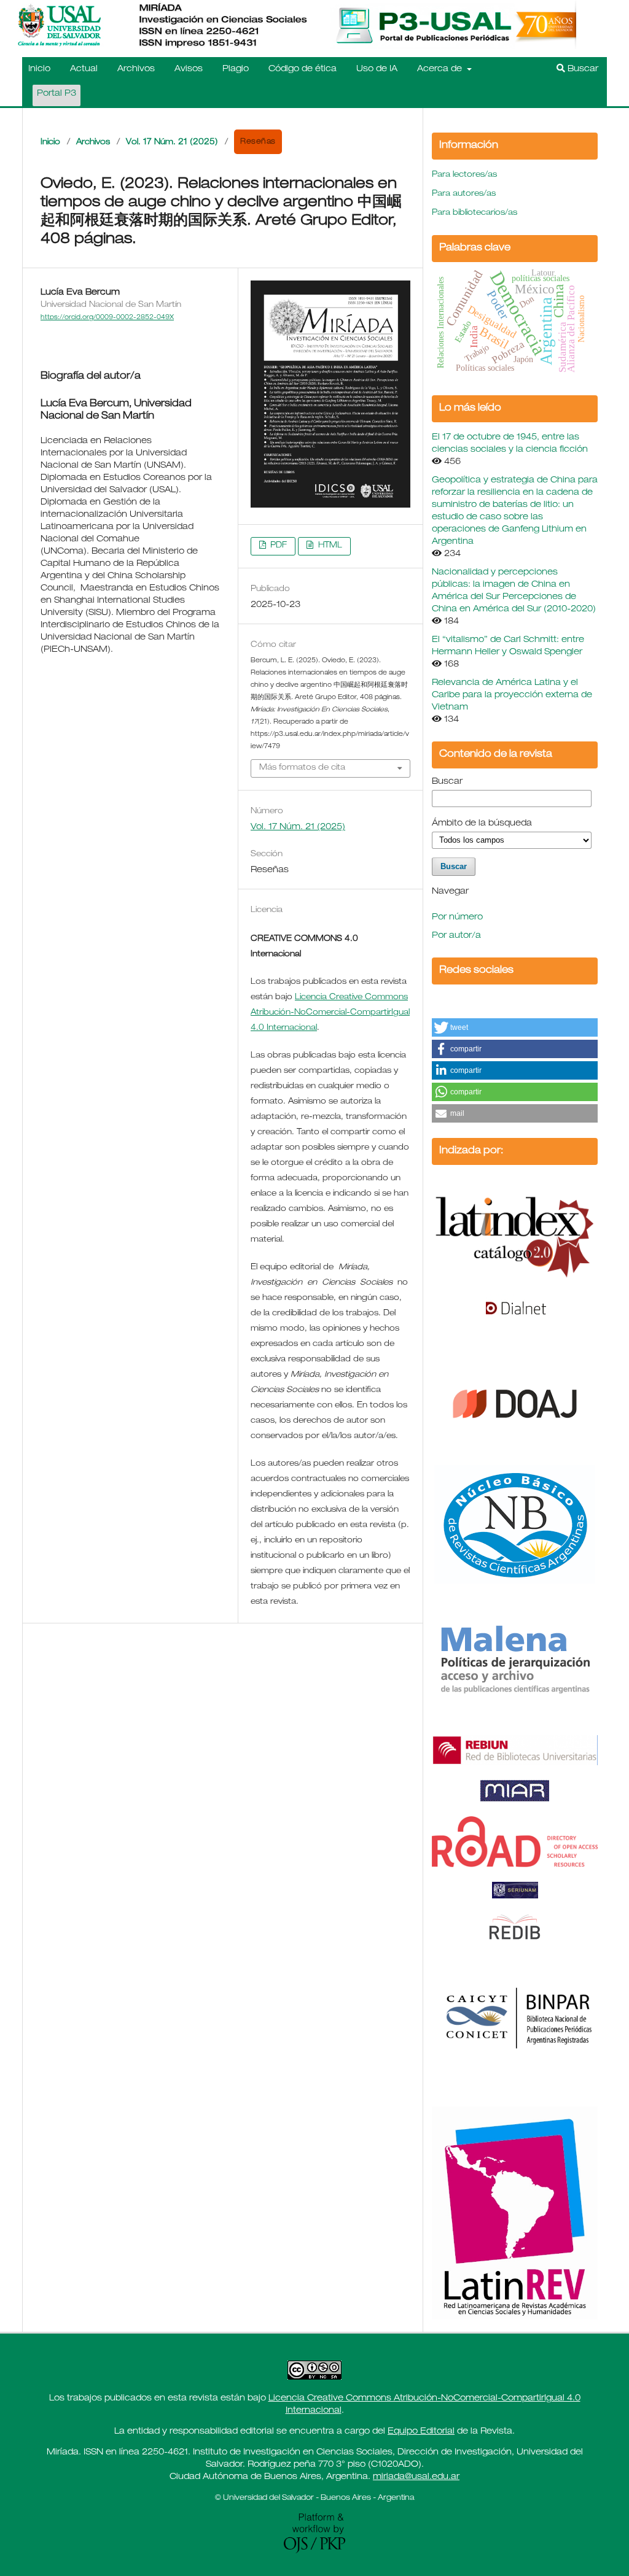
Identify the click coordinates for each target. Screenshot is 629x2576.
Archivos (136, 69)
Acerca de (441, 69)
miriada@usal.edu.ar (416, 2477)
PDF (277, 546)
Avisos (189, 69)
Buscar (582, 69)
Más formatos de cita (302, 768)
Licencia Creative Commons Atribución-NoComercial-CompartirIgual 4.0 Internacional (330, 1013)
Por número (457, 918)
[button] (515, 1027)
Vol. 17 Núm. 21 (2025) (172, 143)
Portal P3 (57, 94)
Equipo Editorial (421, 2432)
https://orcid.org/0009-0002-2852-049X (107, 318)
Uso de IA (377, 69)
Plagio (236, 69)
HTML (329, 546)
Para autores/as (464, 194)
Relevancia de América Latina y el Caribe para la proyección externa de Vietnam (512, 695)
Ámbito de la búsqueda (482, 824)
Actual (84, 69)
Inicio (39, 69)
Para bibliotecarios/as (475, 213)
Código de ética (303, 69)
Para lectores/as (464, 175)
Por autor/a (456, 936)
